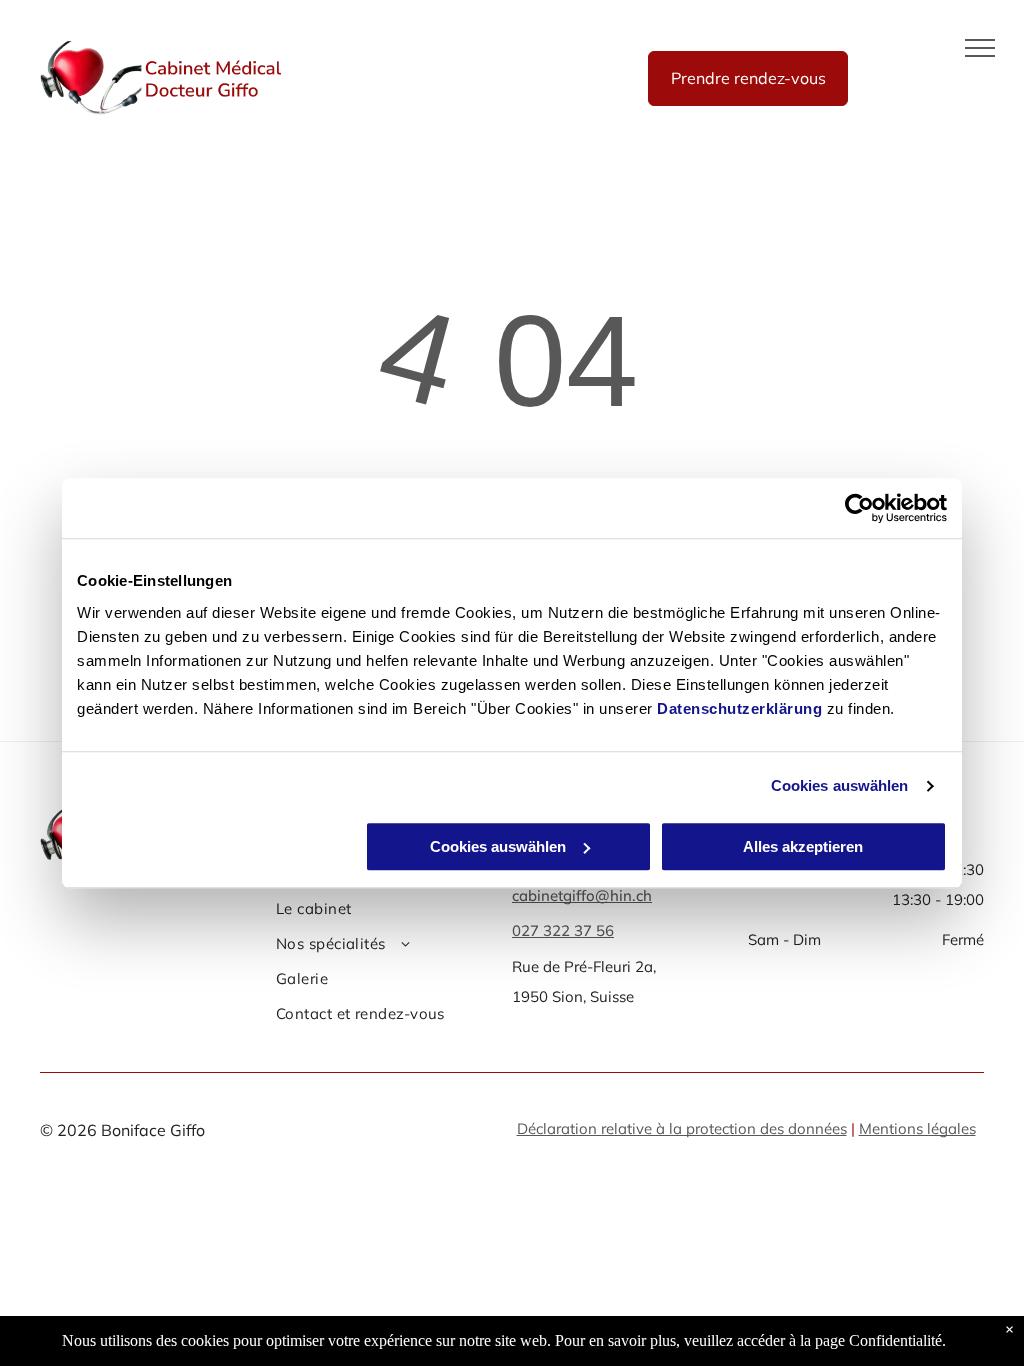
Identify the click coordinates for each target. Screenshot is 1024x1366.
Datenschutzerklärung (739, 708)
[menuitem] (386, 911)
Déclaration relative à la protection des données (682, 1128)
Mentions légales (917, 1128)
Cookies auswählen (840, 785)
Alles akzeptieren (803, 846)
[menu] (980, 48)
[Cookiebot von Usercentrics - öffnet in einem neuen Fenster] (859, 508)
